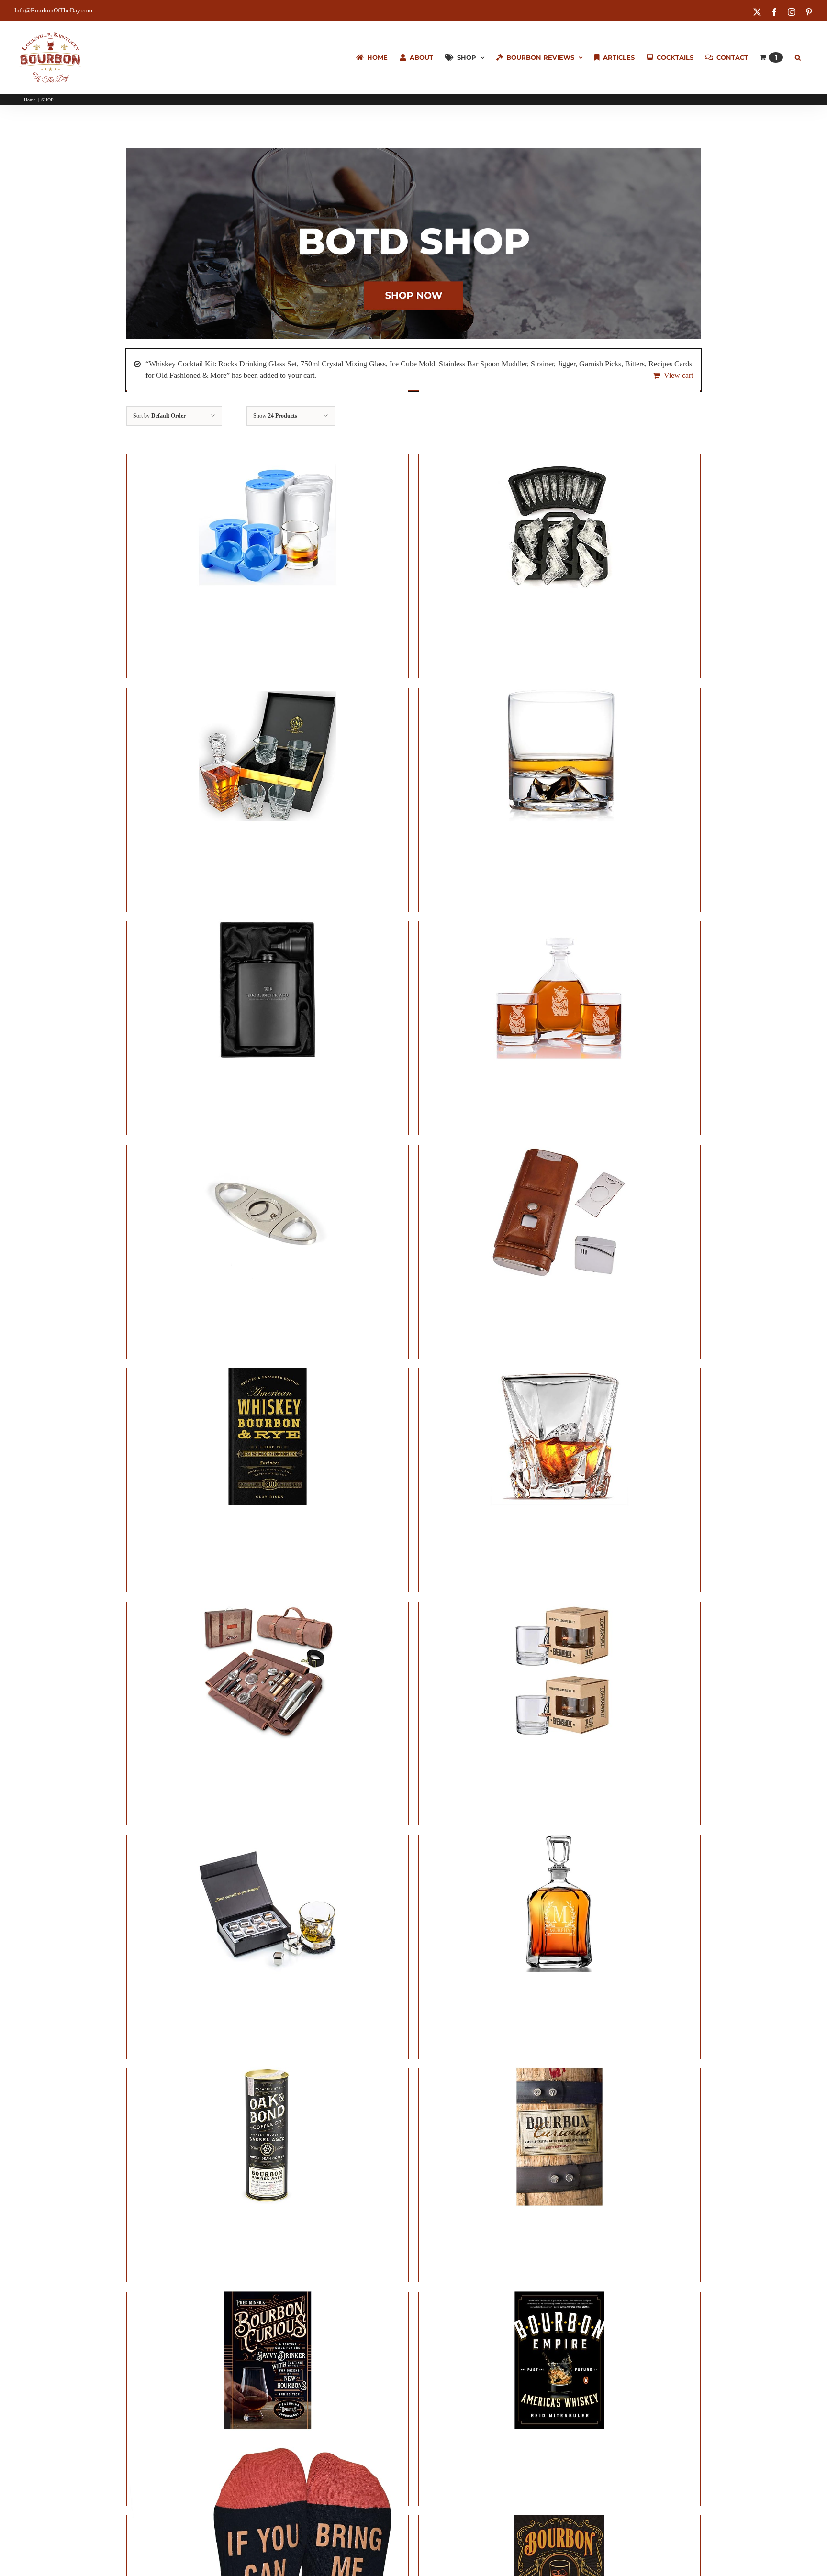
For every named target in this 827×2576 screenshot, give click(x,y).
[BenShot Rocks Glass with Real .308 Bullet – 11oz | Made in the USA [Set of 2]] (559, 1670)
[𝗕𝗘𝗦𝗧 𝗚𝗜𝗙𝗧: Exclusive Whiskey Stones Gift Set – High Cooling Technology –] (268, 1903)
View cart (678, 375)
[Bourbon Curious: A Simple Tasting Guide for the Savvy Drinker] (559, 2137)
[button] (798, 57)
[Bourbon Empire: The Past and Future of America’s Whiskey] (559, 2360)
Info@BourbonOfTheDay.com (53, 10)
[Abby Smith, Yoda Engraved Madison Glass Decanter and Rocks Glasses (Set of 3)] (559, 989)
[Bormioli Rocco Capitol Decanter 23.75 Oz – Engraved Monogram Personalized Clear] (559, 1903)
